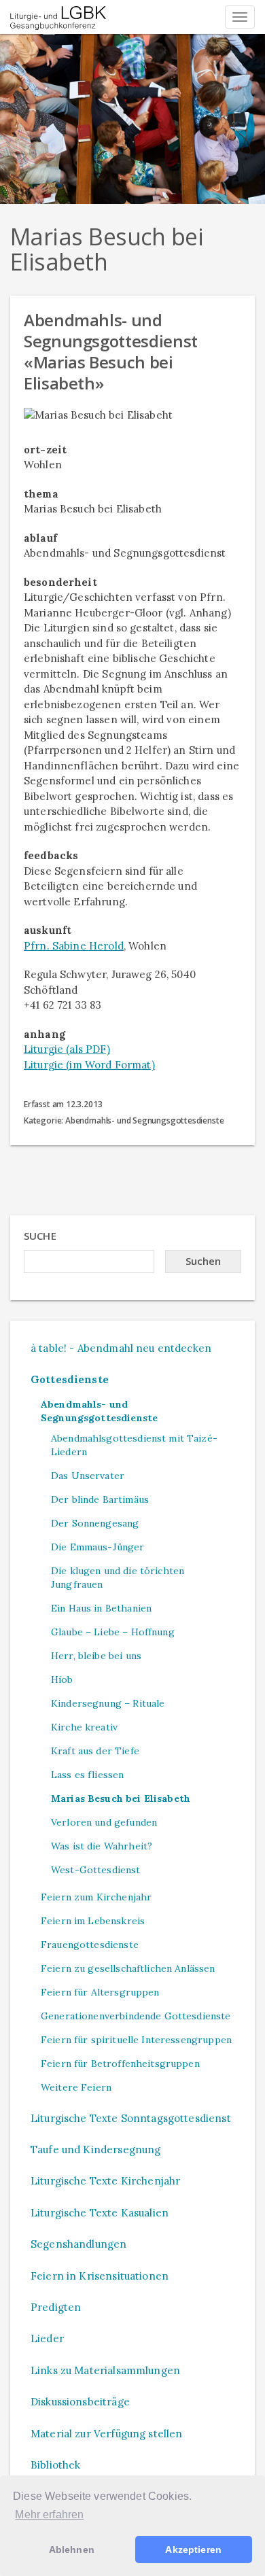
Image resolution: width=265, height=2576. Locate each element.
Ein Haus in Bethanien (101, 1608)
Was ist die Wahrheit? (102, 1846)
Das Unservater (88, 1476)
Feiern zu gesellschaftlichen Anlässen (128, 1968)
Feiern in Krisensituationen (100, 2276)
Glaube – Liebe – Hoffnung (113, 1632)
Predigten (56, 2307)
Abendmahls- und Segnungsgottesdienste (99, 1411)
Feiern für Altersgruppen (100, 1992)
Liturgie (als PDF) (67, 1049)
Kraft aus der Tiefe (95, 1751)
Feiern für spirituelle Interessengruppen (136, 2040)
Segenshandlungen (78, 2244)
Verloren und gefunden (104, 1822)
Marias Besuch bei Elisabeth (121, 1798)
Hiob (62, 1679)
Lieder (47, 2338)
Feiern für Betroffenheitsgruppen (120, 2064)
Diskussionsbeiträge (80, 2402)
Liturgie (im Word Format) (89, 1065)
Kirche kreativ (84, 1727)
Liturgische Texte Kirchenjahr (105, 2181)
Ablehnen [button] (72, 2549)
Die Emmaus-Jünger (98, 1547)
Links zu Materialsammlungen (105, 2370)
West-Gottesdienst (96, 1870)
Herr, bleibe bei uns (96, 1656)
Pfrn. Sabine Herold (74, 946)
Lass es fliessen (87, 1775)
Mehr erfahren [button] (49, 2514)
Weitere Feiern (76, 2087)
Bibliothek (56, 2465)
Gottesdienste (70, 1379)
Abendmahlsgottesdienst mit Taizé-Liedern (134, 1445)
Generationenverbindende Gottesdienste (136, 2016)
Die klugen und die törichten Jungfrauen (118, 1578)
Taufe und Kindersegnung (95, 2149)
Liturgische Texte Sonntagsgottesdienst (131, 2118)
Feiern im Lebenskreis (93, 1921)
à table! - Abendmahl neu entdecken (121, 1348)
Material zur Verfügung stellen (107, 2434)
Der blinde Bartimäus (100, 1499)
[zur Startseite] (58, 17)
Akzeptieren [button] (193, 2549)
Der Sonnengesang (95, 1523)
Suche (40, 1236)
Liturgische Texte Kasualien (100, 2213)
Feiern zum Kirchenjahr (96, 1897)
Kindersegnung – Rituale (108, 1703)
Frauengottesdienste (90, 1945)
